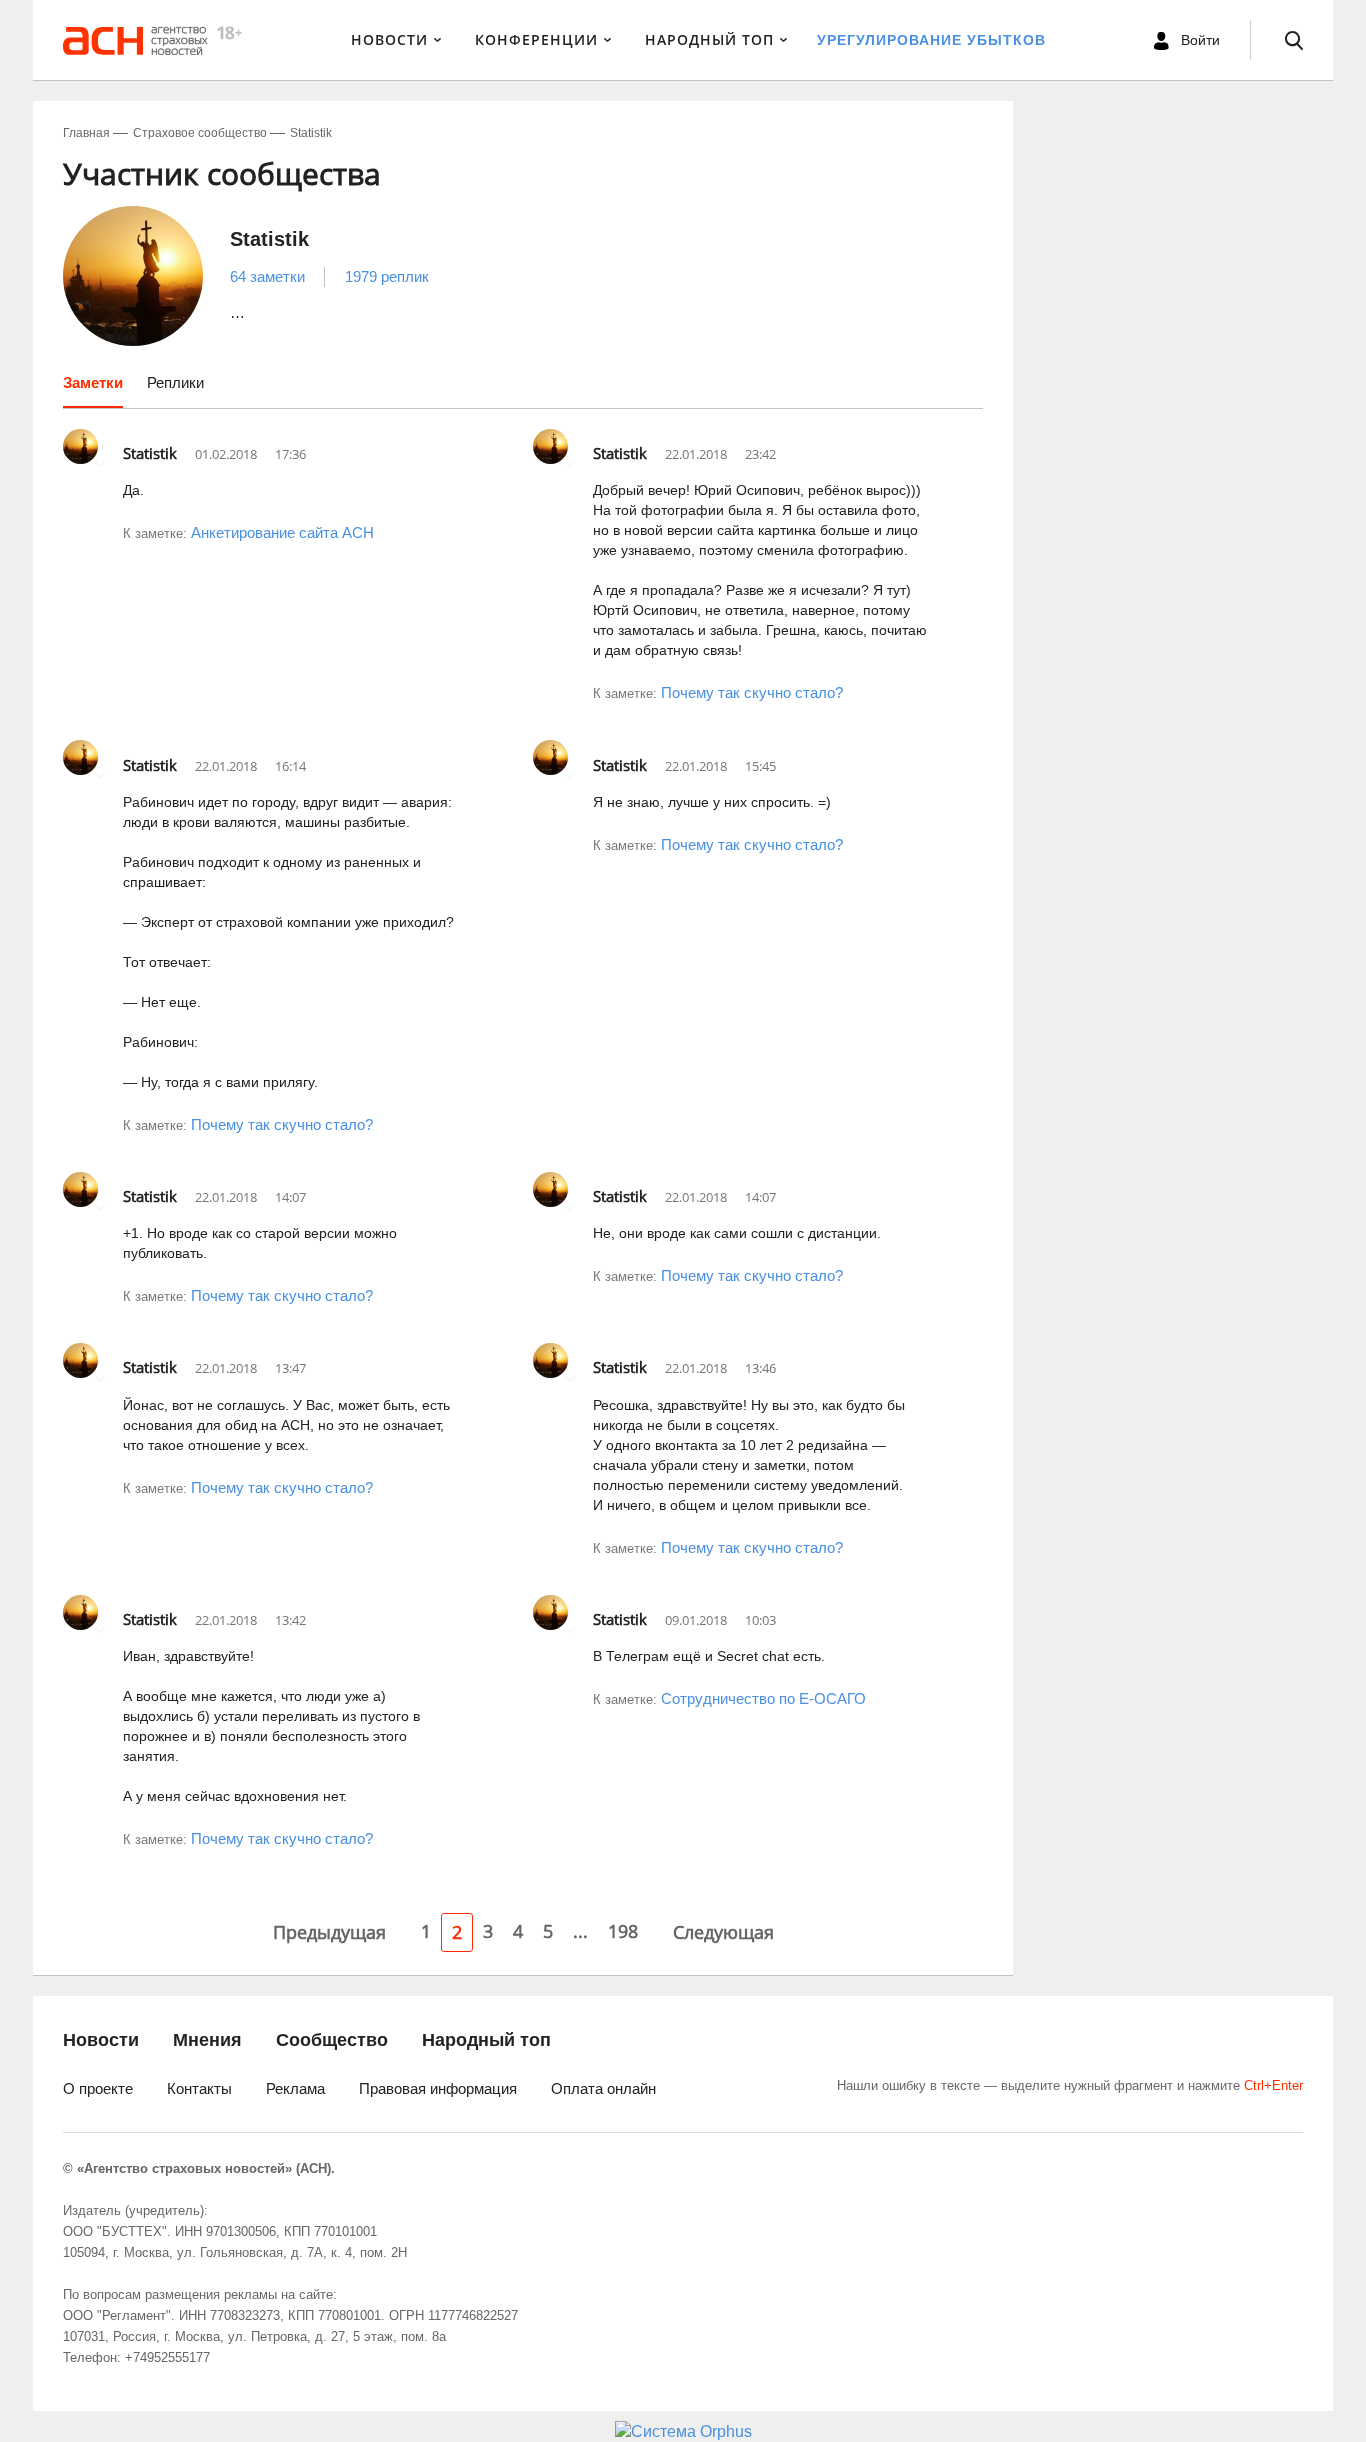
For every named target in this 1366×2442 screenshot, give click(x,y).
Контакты (199, 2088)
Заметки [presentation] (93, 382)
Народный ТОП (709, 39)
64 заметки (267, 276)
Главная (86, 133)
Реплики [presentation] (175, 382)
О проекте (98, 2088)
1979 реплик (387, 276)
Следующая (723, 1932)
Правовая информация (438, 2088)
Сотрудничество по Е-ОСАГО (763, 1698)
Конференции (536, 39)
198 (623, 1931)
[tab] (93, 390)
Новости (389, 39)
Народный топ (486, 2040)
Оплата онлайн (603, 2088)
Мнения (207, 2040)
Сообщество (332, 2040)
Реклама (295, 2088)
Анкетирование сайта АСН (282, 532)
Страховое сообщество (200, 133)
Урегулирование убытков (931, 40)
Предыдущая (329, 1932)
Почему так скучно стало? (752, 692)
